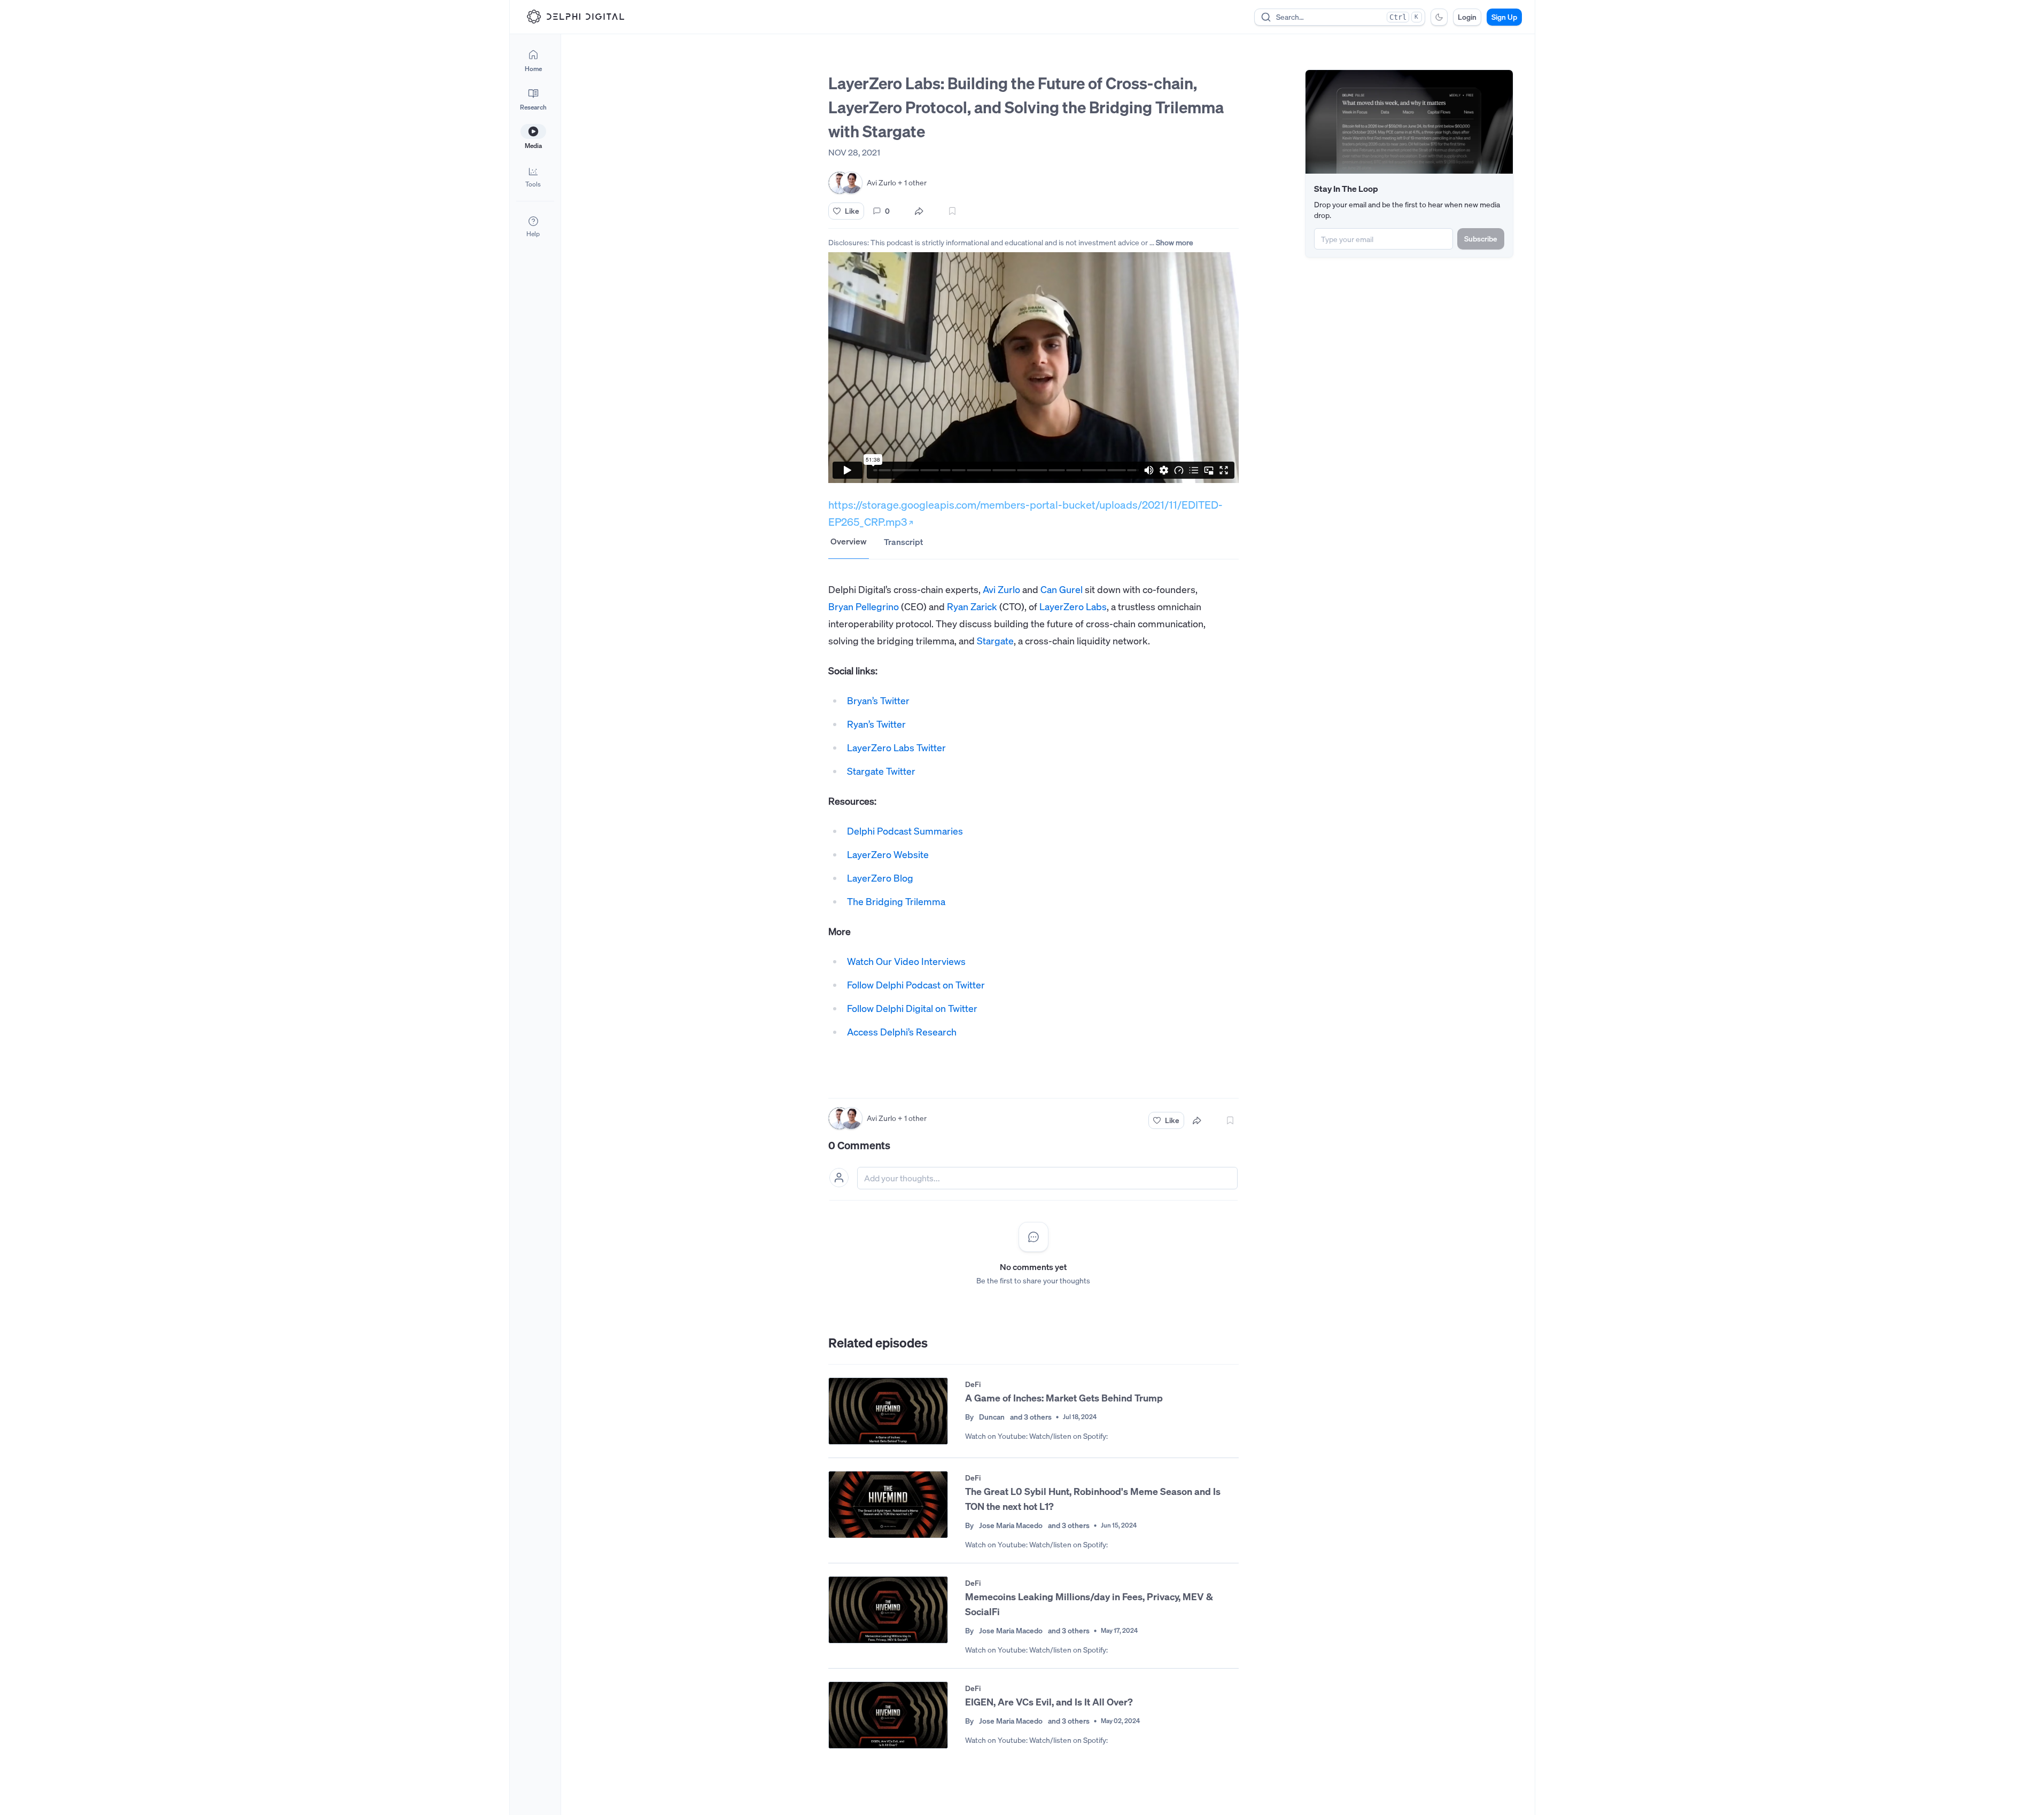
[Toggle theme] (1439, 17)
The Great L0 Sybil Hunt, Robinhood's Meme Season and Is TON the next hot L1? (1093, 1499)
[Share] (919, 211)
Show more (1175, 242)
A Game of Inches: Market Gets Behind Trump (1064, 1398)
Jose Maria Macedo (1011, 1525)
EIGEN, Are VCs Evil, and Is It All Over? (1049, 1702)
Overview (849, 541)
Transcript (903, 542)
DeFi (973, 1384)
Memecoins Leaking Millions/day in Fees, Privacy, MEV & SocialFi (1089, 1604)
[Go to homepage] (576, 17)
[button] (533, 176)
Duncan (992, 1417)
